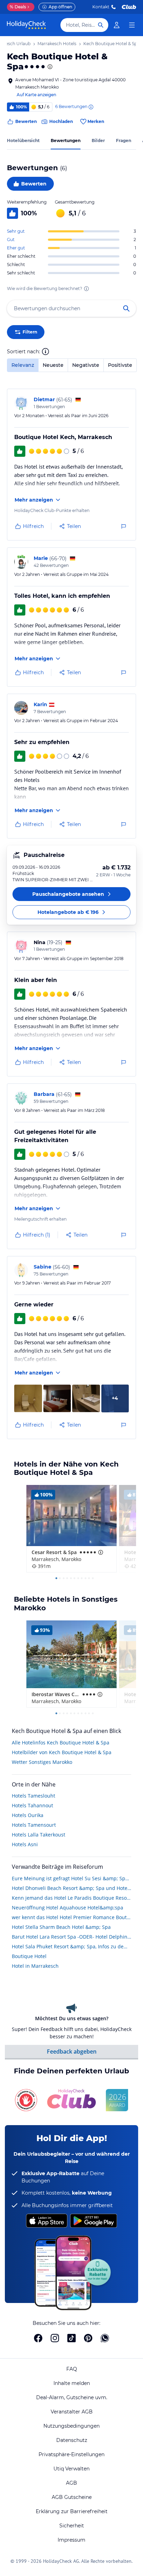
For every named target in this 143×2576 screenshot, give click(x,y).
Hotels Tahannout (32, 1805)
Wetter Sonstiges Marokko (42, 1762)
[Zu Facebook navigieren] (38, 2338)
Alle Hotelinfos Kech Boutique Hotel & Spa (61, 1743)
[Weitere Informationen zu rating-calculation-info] (86, 289)
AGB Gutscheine (72, 2497)
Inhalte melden (72, 2383)
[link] (117, 25)
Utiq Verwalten (71, 2469)
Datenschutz (72, 2440)
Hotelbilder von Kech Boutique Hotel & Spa (62, 1752)
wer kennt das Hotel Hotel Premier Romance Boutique (71, 1917)
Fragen (124, 141)
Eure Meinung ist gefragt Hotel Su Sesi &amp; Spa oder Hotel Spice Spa (71, 1878)
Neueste (53, 365)
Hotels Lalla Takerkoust (39, 1835)
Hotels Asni (25, 1844)
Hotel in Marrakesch (35, 1966)
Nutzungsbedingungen (71, 2426)
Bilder (98, 141)
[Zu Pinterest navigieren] (88, 2338)
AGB (71, 2483)
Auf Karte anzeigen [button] (36, 95)
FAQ (72, 2369)
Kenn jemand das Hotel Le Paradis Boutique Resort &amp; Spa (71, 1898)
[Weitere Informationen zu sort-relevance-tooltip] (45, 352)
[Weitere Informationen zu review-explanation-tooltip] (91, 107)
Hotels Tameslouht (33, 1796)
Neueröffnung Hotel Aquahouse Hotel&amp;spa (68, 1908)
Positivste (120, 365)
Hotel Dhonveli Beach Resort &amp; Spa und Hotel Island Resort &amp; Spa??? (71, 1888)
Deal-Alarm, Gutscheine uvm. (72, 2397)
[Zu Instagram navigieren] (55, 2338)
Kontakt (101, 7)
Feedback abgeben (72, 2051)
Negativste (86, 365)
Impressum (71, 2540)
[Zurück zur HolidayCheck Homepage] (26, 25)
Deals (18, 7)
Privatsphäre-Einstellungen (71, 2454)
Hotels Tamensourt (34, 1825)
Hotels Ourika (28, 1815)
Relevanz (23, 365)
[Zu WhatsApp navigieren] (105, 2338)
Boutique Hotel (29, 1956)
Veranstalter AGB (72, 2412)
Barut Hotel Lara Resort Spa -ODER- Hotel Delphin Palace (71, 1937)
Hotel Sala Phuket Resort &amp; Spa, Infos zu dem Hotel (71, 1946)
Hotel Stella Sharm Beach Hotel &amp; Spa (61, 1927)
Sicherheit (72, 2526)
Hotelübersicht (23, 141)
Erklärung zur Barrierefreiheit (72, 2511)
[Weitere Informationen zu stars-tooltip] (49, 67)
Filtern (30, 332)
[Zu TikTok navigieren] (71, 2338)
